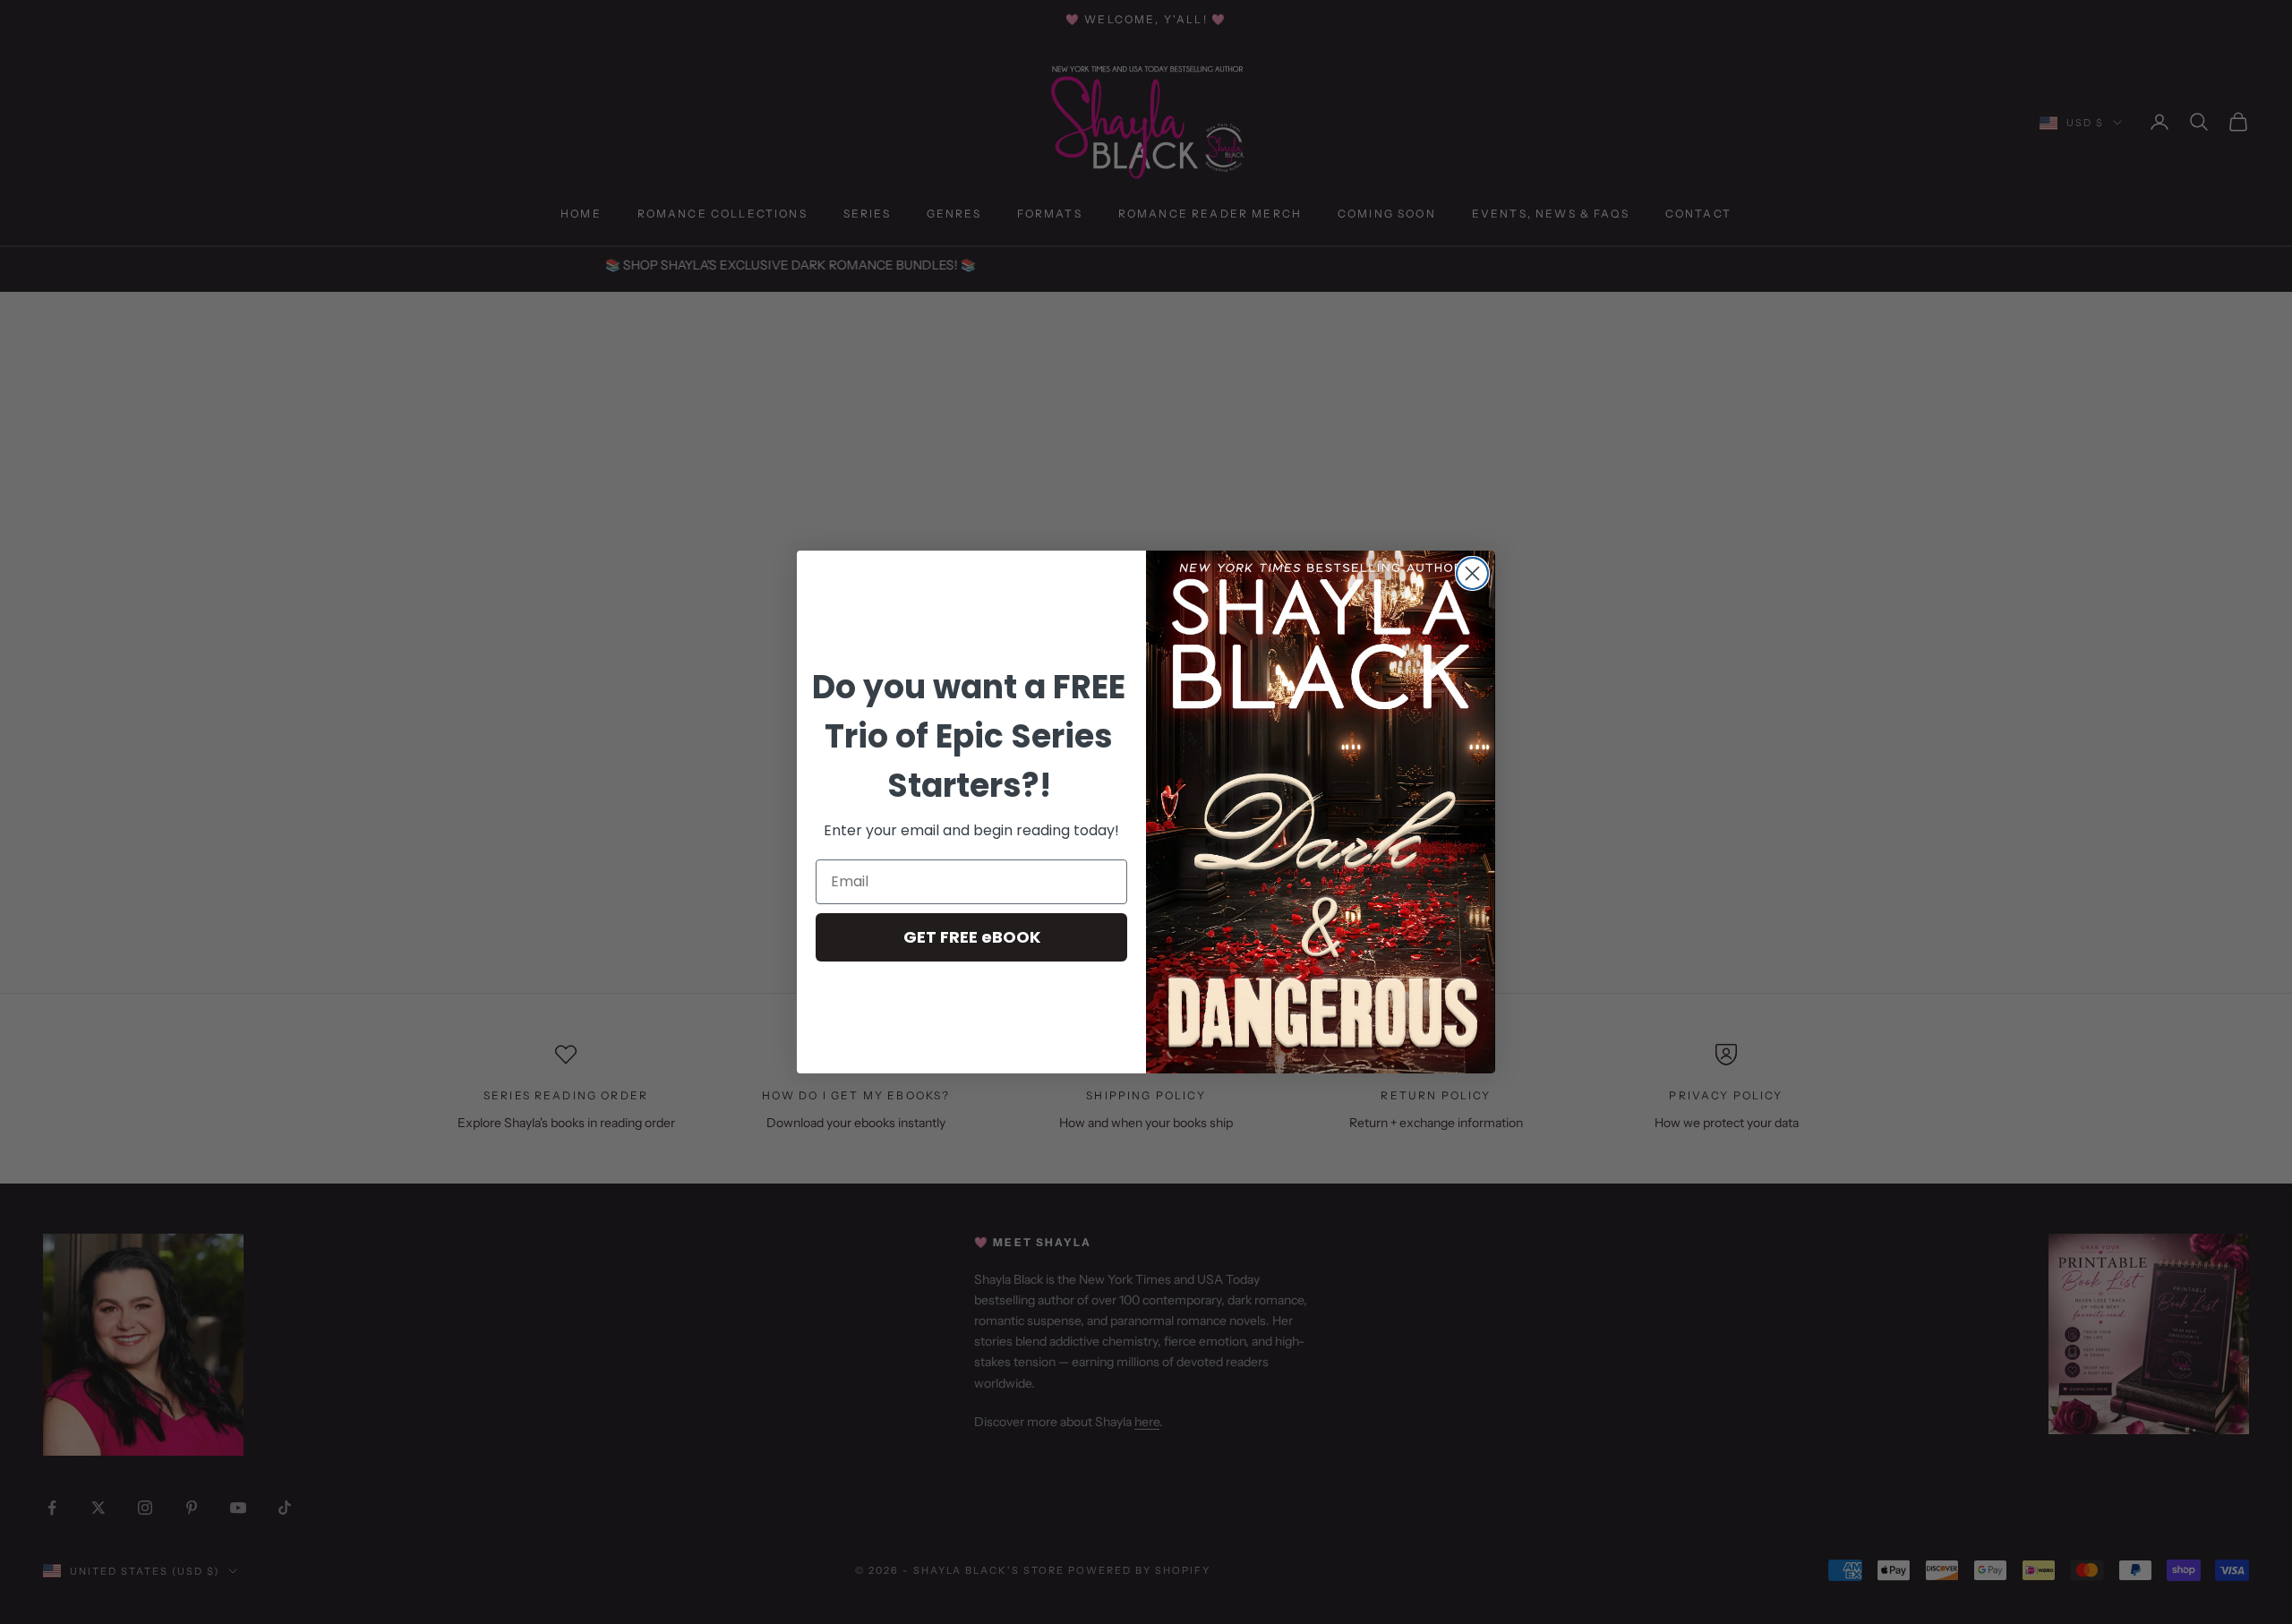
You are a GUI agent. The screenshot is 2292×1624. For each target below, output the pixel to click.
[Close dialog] (1472, 573)
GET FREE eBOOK (972, 937)
